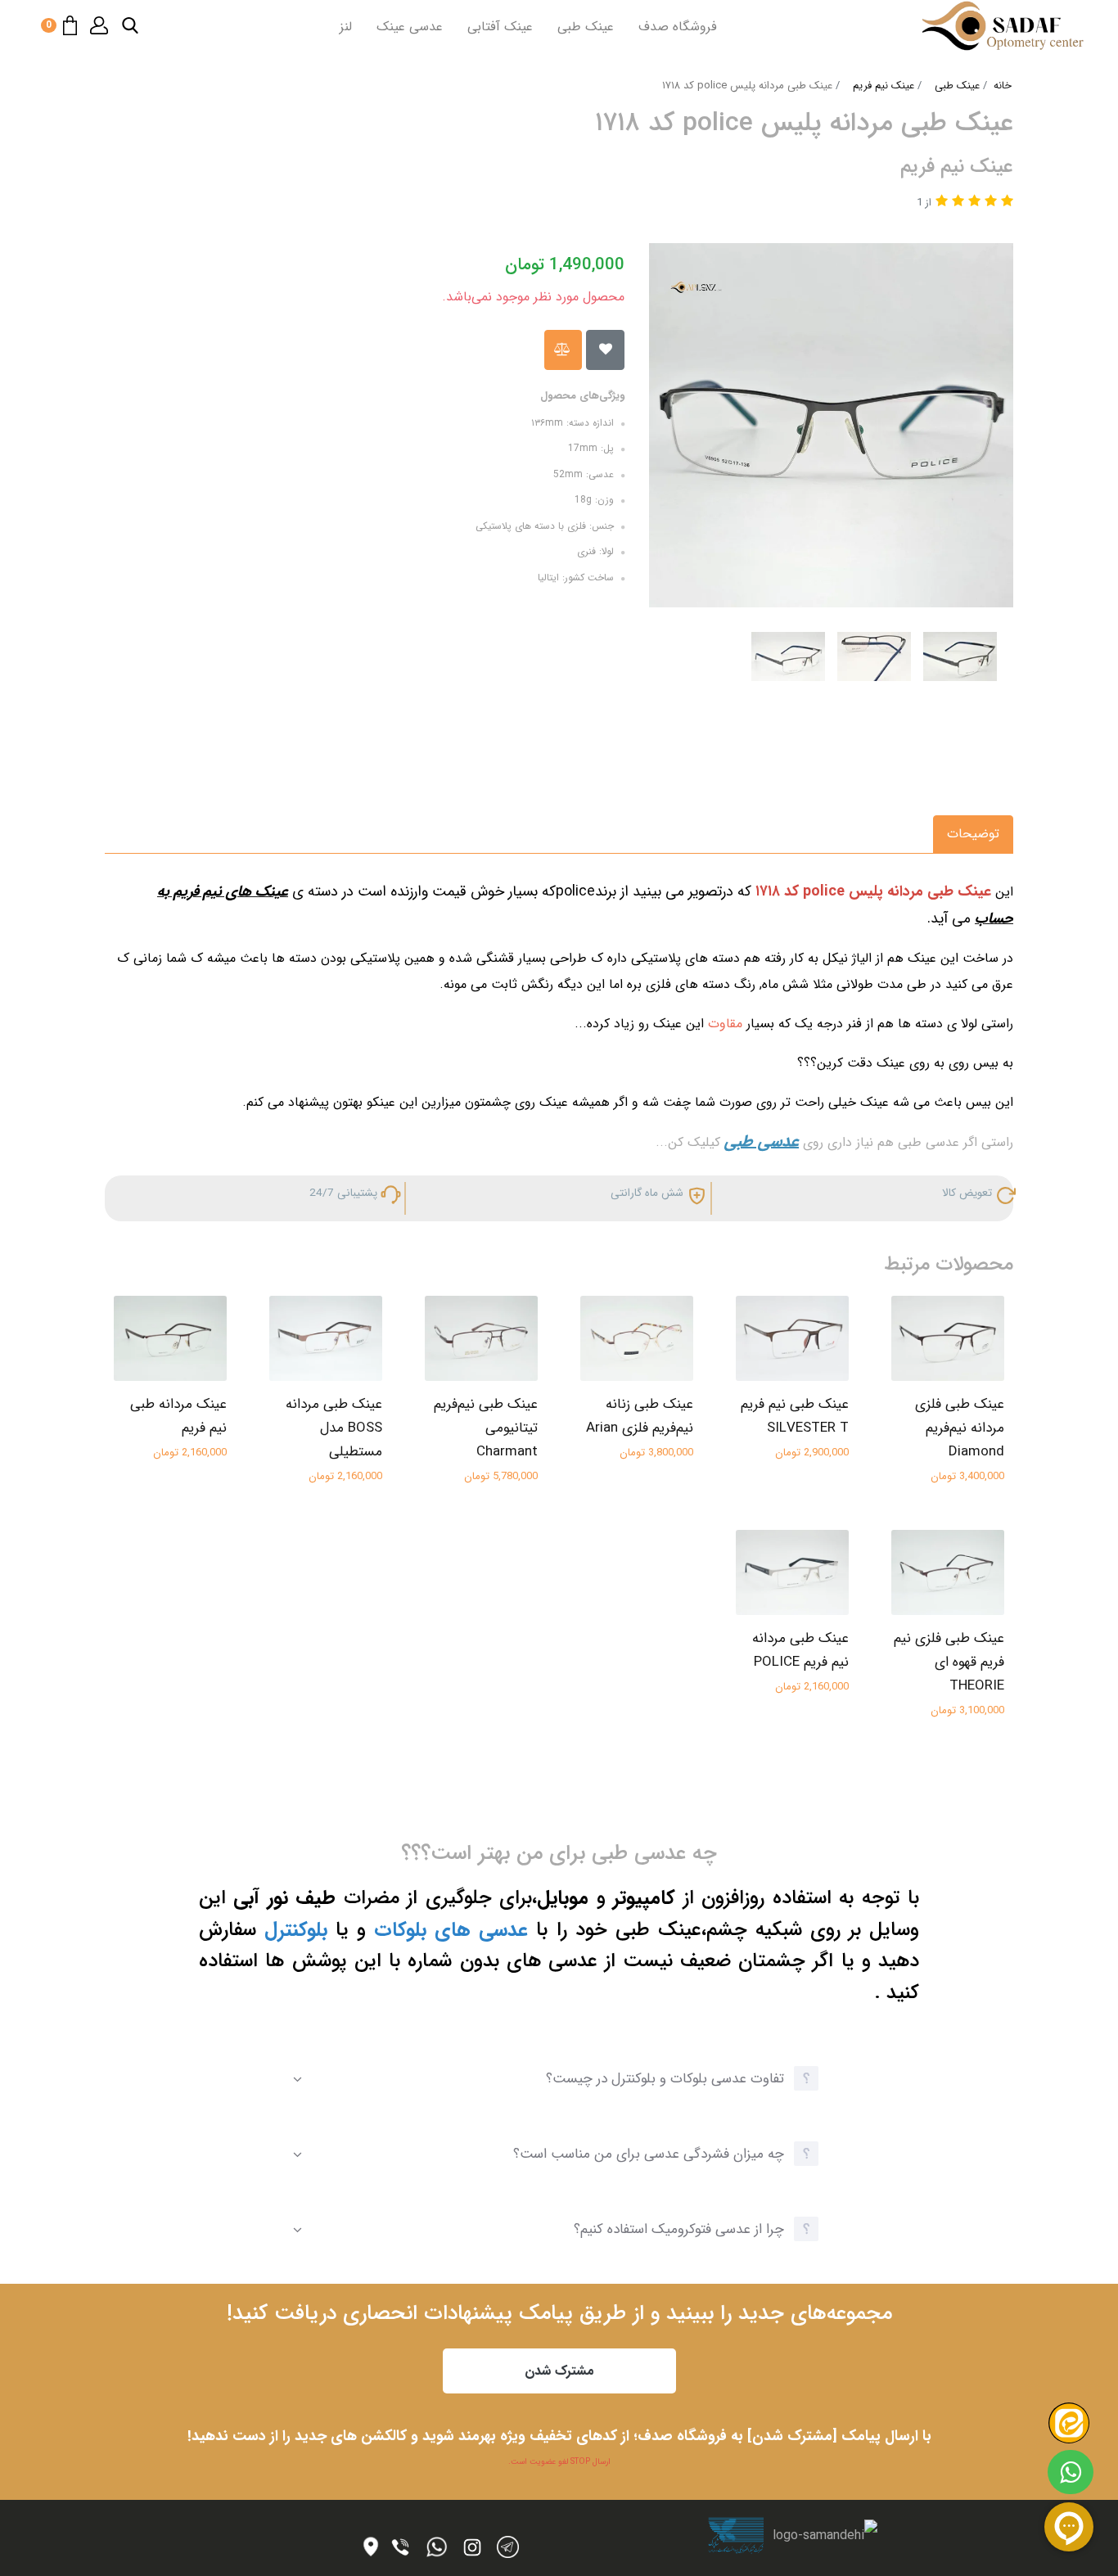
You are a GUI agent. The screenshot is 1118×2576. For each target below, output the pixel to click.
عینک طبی (586, 27)
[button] (130, 25)
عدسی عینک (410, 27)
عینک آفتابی (500, 27)
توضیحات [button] (973, 834)
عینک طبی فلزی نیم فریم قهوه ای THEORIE (949, 1662)
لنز (346, 27)
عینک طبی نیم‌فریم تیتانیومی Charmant (486, 1428)
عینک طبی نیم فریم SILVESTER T (795, 1416)
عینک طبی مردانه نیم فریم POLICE (800, 1650)
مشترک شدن (559, 2371)
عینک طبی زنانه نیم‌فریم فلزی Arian (640, 1416)
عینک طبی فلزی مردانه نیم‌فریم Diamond (960, 1428)
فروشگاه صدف (678, 27)
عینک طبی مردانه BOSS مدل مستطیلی (334, 1428)
